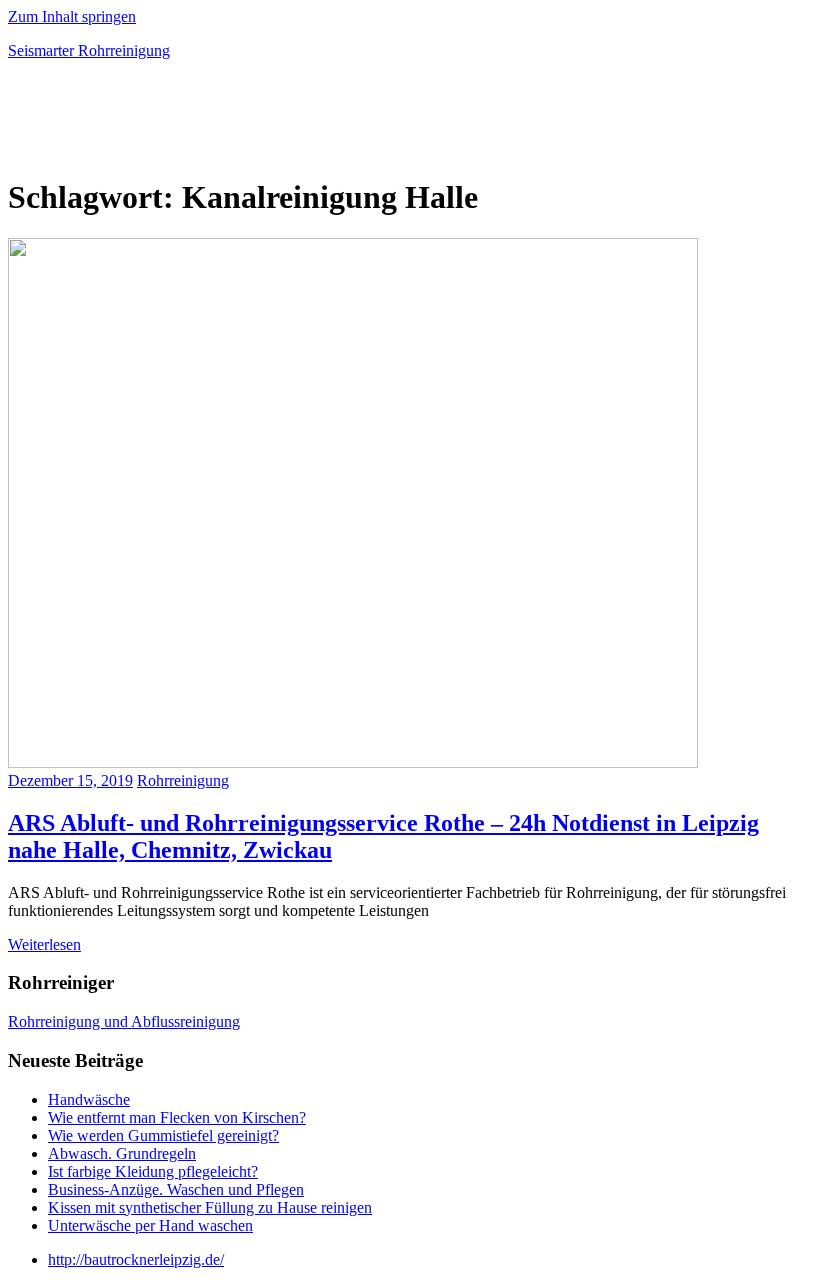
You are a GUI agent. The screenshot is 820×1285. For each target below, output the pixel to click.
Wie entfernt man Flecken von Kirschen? (177, 1117)
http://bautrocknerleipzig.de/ (136, 1259)
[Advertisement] (242, 124)
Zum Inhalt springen (72, 16)
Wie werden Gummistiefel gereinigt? (163, 1135)
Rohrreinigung (183, 780)
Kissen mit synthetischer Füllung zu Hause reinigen (210, 1207)
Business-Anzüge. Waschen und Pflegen (176, 1189)
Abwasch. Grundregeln (122, 1153)
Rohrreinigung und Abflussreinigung (124, 1021)
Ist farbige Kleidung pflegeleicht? (153, 1171)
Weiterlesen (44, 944)
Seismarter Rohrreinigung (89, 50)
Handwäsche (89, 1099)
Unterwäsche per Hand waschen (150, 1225)
